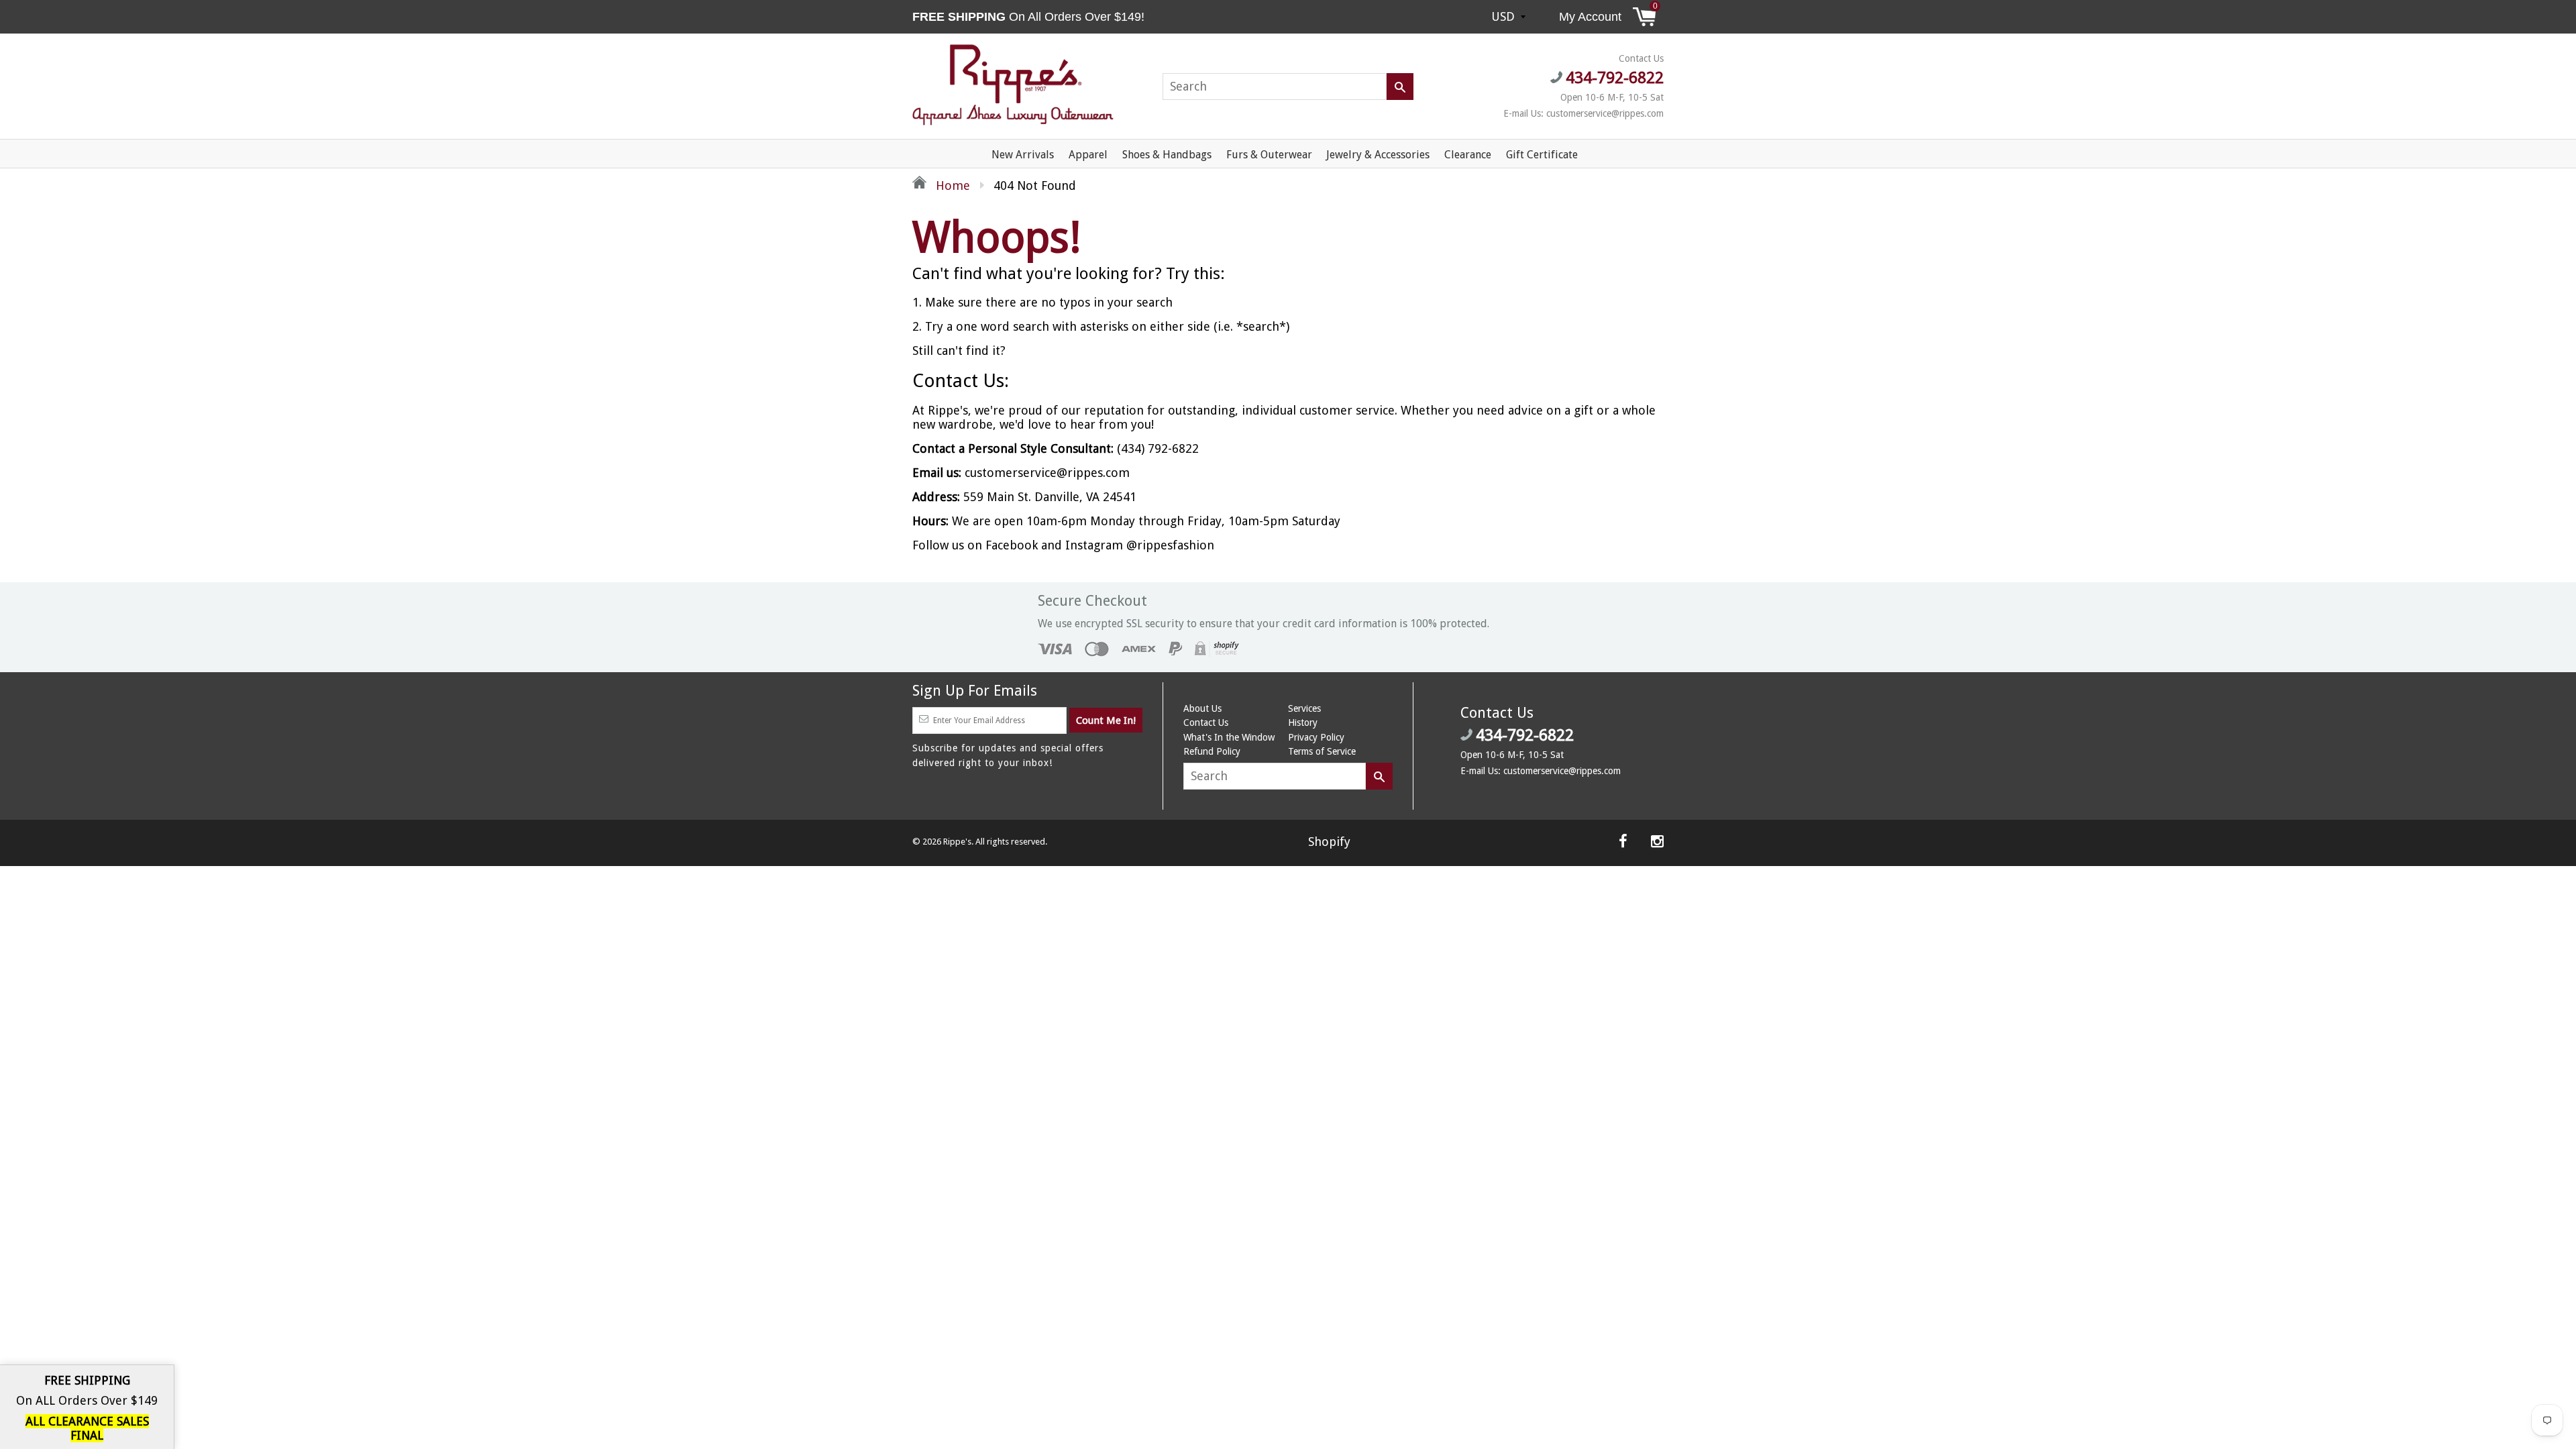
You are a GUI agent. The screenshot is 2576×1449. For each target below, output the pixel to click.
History (1303, 722)
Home (951, 185)
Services (1304, 708)
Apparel (1088, 155)
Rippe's (957, 842)
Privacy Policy (1316, 737)
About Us (1202, 708)
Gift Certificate (1542, 155)
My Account (1590, 17)
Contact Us (1206, 722)
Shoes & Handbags (1167, 155)
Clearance (1468, 155)
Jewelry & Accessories (1378, 155)
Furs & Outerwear (1269, 155)
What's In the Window (1229, 737)
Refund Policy (1212, 751)
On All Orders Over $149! (1030, 17)
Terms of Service (1322, 751)
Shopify (1329, 842)
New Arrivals (1023, 155)
